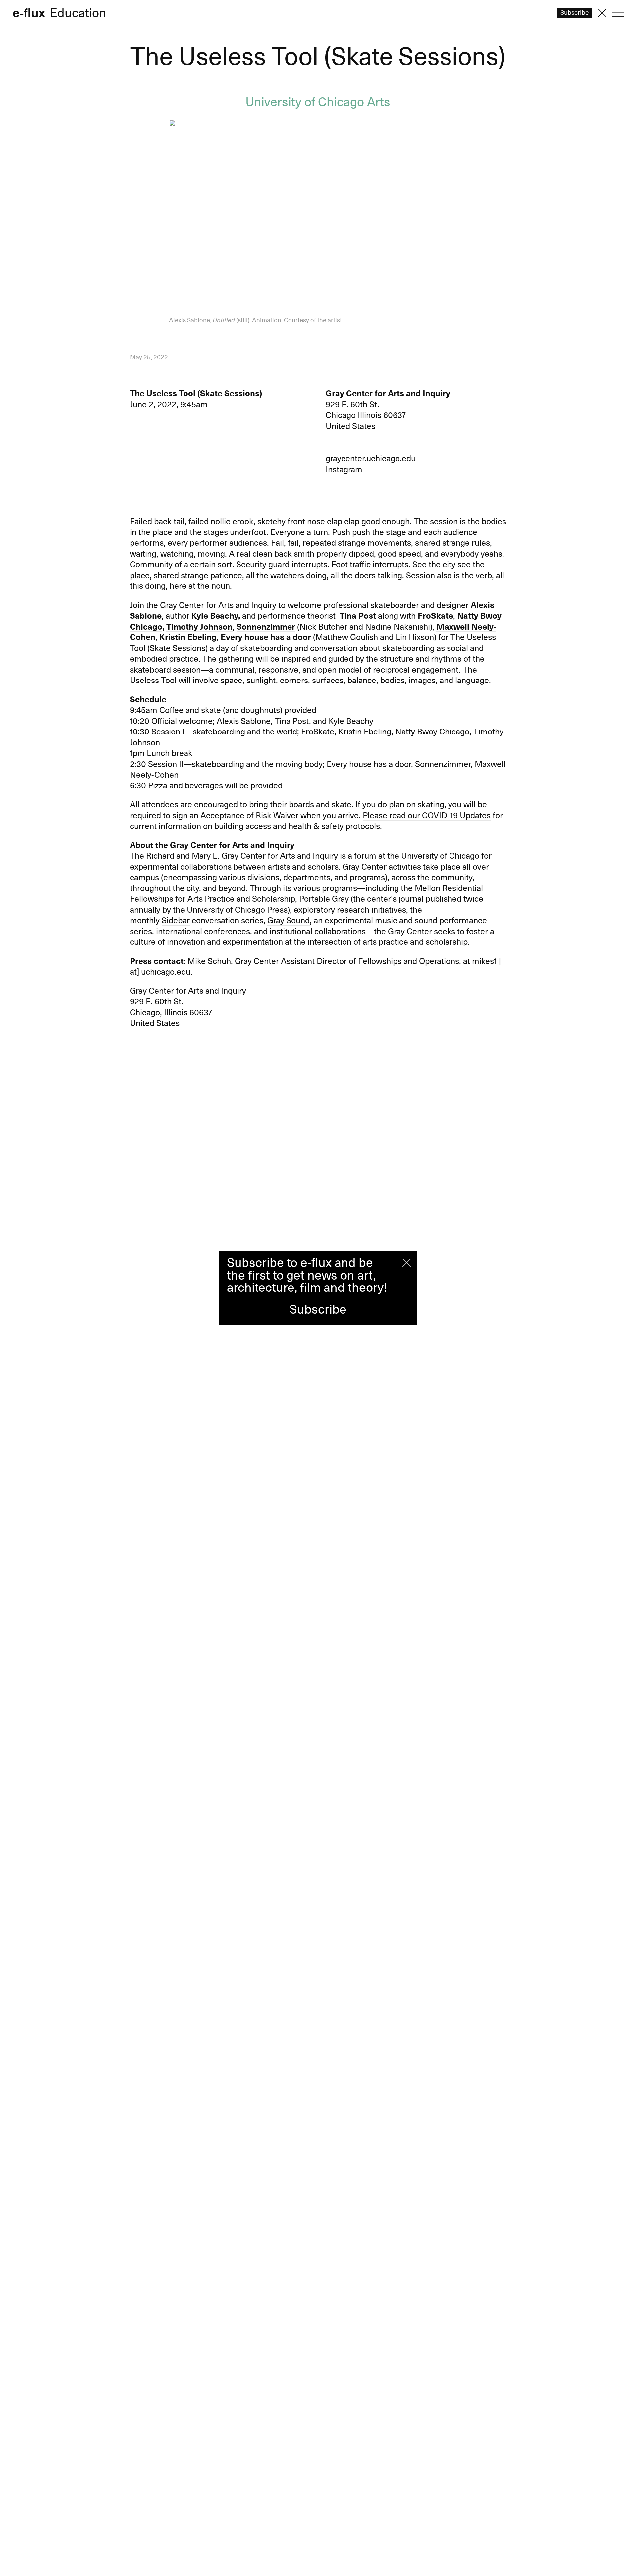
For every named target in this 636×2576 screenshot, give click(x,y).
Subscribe (318, 1310)
